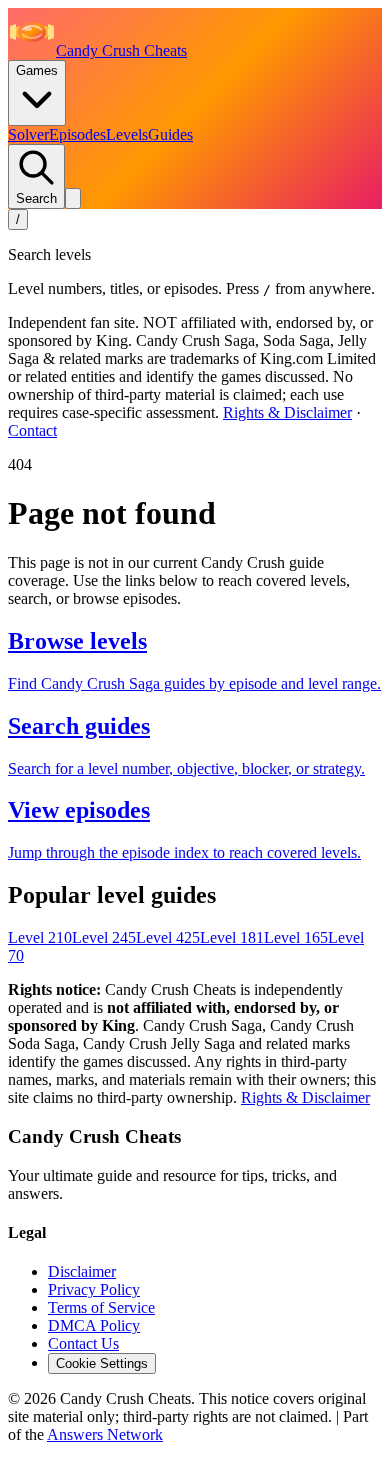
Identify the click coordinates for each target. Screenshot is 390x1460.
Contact (32, 430)
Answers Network (105, 1434)
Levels (127, 134)
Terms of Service (101, 1307)
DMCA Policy (94, 1325)
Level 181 (232, 937)
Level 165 (296, 937)
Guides (170, 134)
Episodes (77, 134)
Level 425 (168, 937)
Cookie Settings (102, 1363)
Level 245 (104, 937)
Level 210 (40, 937)
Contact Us (83, 1343)
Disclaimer (82, 1271)
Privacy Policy (94, 1289)
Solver (28, 134)
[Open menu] (73, 198)
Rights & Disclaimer (287, 412)
